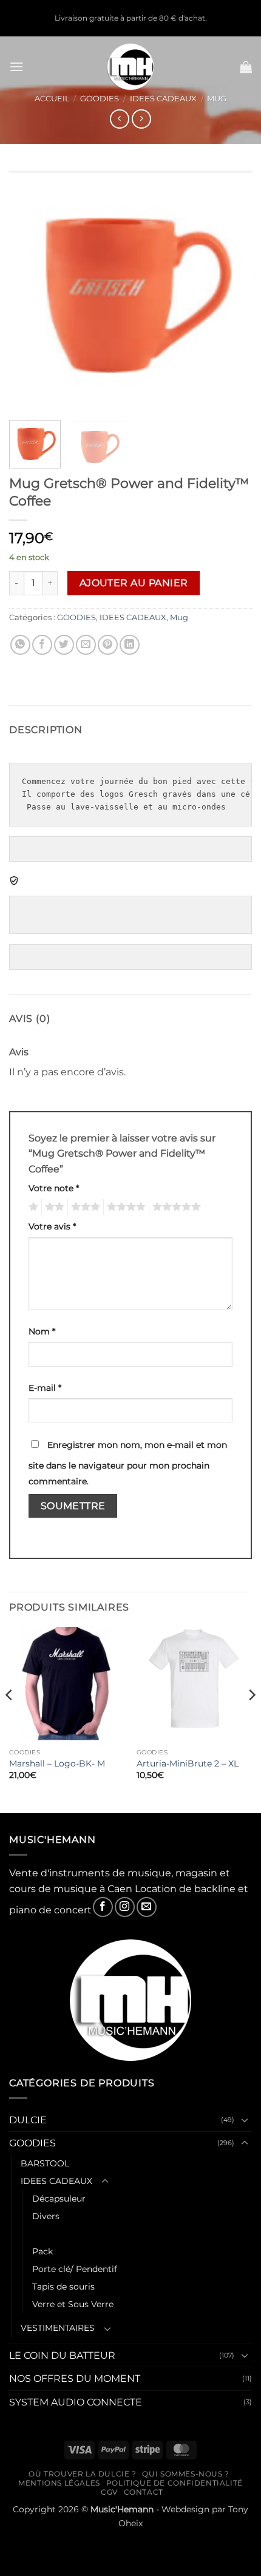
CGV (109, 2492)
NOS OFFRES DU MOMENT (75, 2378)
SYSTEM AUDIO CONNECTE (76, 2402)
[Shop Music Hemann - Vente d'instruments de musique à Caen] (131, 67)
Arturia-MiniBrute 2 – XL (188, 1763)
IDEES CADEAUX (163, 99)
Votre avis (52, 1226)
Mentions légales (59, 2483)
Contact (144, 2492)
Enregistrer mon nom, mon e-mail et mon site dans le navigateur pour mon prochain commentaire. (128, 1463)
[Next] (232, 289)
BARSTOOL (45, 2163)
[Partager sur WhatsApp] (20, 645)
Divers (46, 2216)
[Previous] (29, 289)
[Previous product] (141, 119)
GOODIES (100, 99)
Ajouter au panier (134, 583)
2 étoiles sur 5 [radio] (53, 1207)
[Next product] (119, 119)
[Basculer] (245, 2120)
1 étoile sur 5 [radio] (32, 1207)
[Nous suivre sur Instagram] (125, 1907)
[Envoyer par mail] (86, 645)
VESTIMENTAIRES (58, 2328)
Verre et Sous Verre (73, 2304)
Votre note (54, 1188)
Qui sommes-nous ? (185, 2474)
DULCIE (28, 2120)
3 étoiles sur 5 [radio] (84, 1207)
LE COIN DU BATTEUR (62, 2355)
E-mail (45, 1388)
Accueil (52, 99)
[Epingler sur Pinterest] (108, 645)
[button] (16, 66)
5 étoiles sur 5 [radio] (175, 1207)
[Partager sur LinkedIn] (130, 645)
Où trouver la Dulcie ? (82, 2474)
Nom (42, 1331)
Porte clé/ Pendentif (75, 2269)
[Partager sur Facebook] (42, 645)
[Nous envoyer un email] (147, 1907)
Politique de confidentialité (175, 2483)
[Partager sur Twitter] (64, 645)
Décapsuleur (59, 2199)
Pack (42, 2251)
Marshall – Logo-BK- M (57, 1763)
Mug (217, 99)
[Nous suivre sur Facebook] (103, 1907)
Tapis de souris (63, 2287)
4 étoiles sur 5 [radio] (124, 1207)
